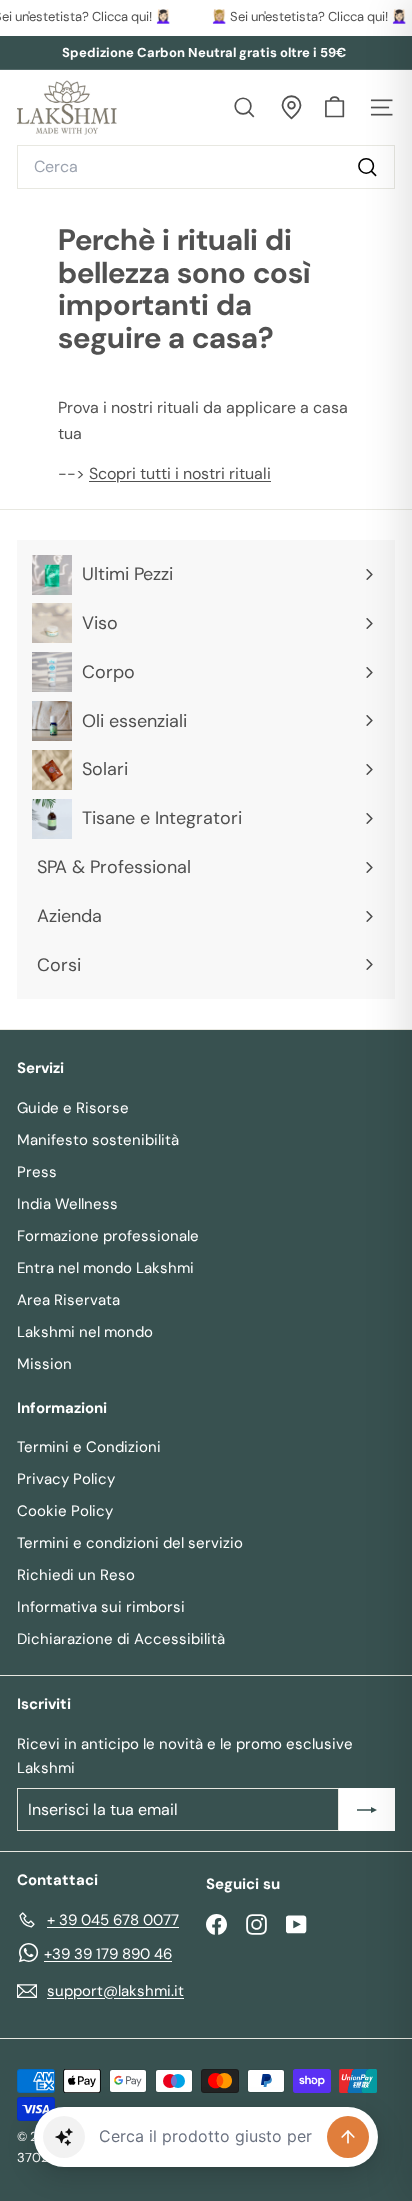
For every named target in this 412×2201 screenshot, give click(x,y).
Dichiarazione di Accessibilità (121, 1639)
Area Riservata (68, 1300)
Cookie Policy (65, 1511)
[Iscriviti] (367, 1810)
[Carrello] (334, 107)
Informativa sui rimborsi (101, 1607)
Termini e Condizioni (89, 1447)
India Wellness (67, 1204)
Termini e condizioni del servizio (130, 1543)
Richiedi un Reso (76, 1575)
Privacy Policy (66, 1479)
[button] (64, 2137)
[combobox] (206, 167)
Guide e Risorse (73, 1108)
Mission (44, 1364)
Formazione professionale (108, 1236)
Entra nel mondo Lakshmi (105, 1268)
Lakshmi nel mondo (85, 1332)
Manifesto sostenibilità (98, 1140)
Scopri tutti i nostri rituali (180, 473)
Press (37, 1172)
